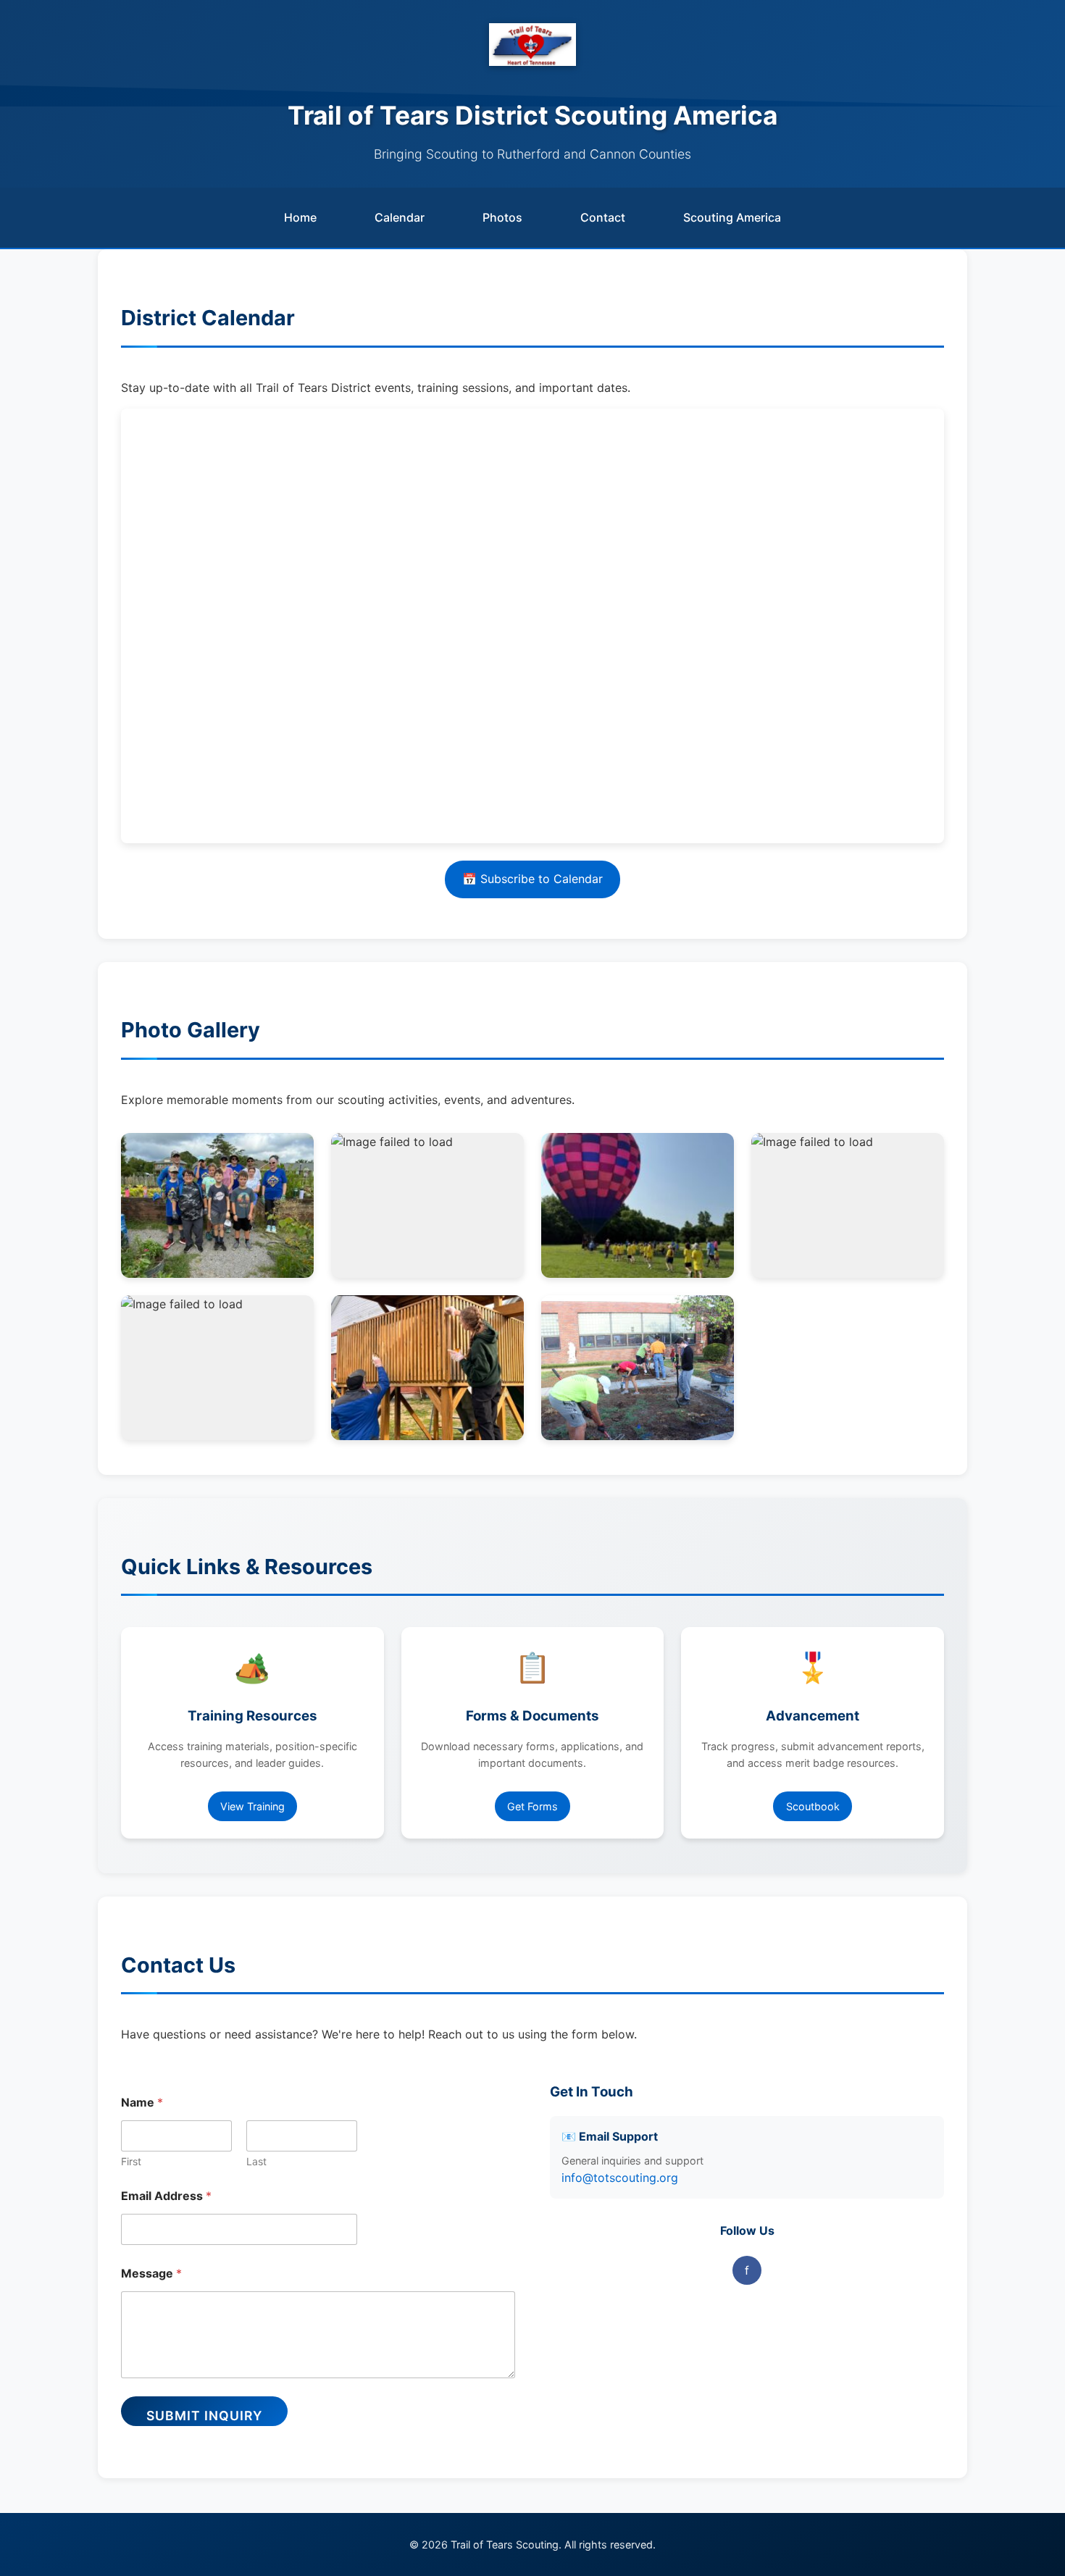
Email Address (166, 2196)
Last (256, 2161)
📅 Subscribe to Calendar (532, 879)
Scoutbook (813, 1806)
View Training (252, 1806)
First (131, 2161)
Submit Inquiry (204, 2416)
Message (151, 2274)
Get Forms (532, 1806)
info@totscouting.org (620, 2178)
